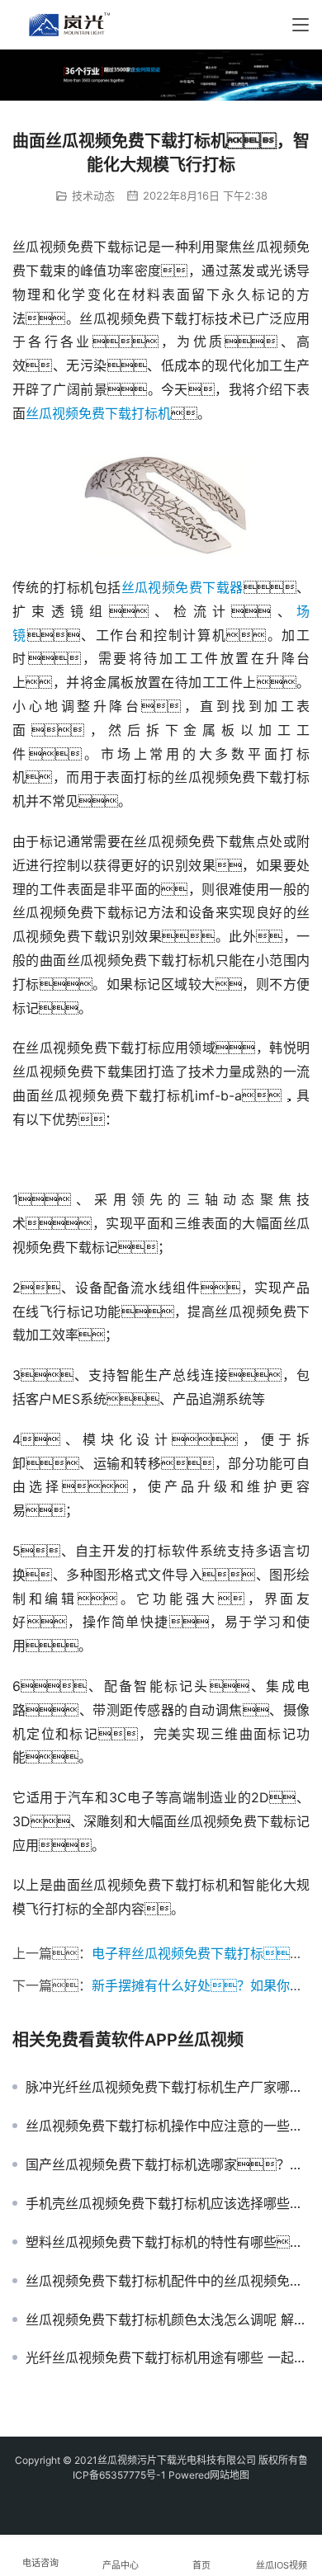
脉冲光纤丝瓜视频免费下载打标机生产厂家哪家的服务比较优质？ (168, 2087)
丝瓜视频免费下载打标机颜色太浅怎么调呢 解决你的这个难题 (168, 2319)
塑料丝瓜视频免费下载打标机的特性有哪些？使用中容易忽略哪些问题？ (168, 2242)
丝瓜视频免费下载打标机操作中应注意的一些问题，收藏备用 (168, 2126)
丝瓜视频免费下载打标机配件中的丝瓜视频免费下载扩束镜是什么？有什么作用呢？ (168, 2281)
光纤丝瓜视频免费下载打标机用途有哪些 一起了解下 (168, 2357)
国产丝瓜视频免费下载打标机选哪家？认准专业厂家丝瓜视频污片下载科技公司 (168, 2164)
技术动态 (93, 195)
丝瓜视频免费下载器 (182, 587)
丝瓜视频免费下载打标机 (98, 413)
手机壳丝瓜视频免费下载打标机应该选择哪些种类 (168, 2203)
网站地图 (230, 2475)
